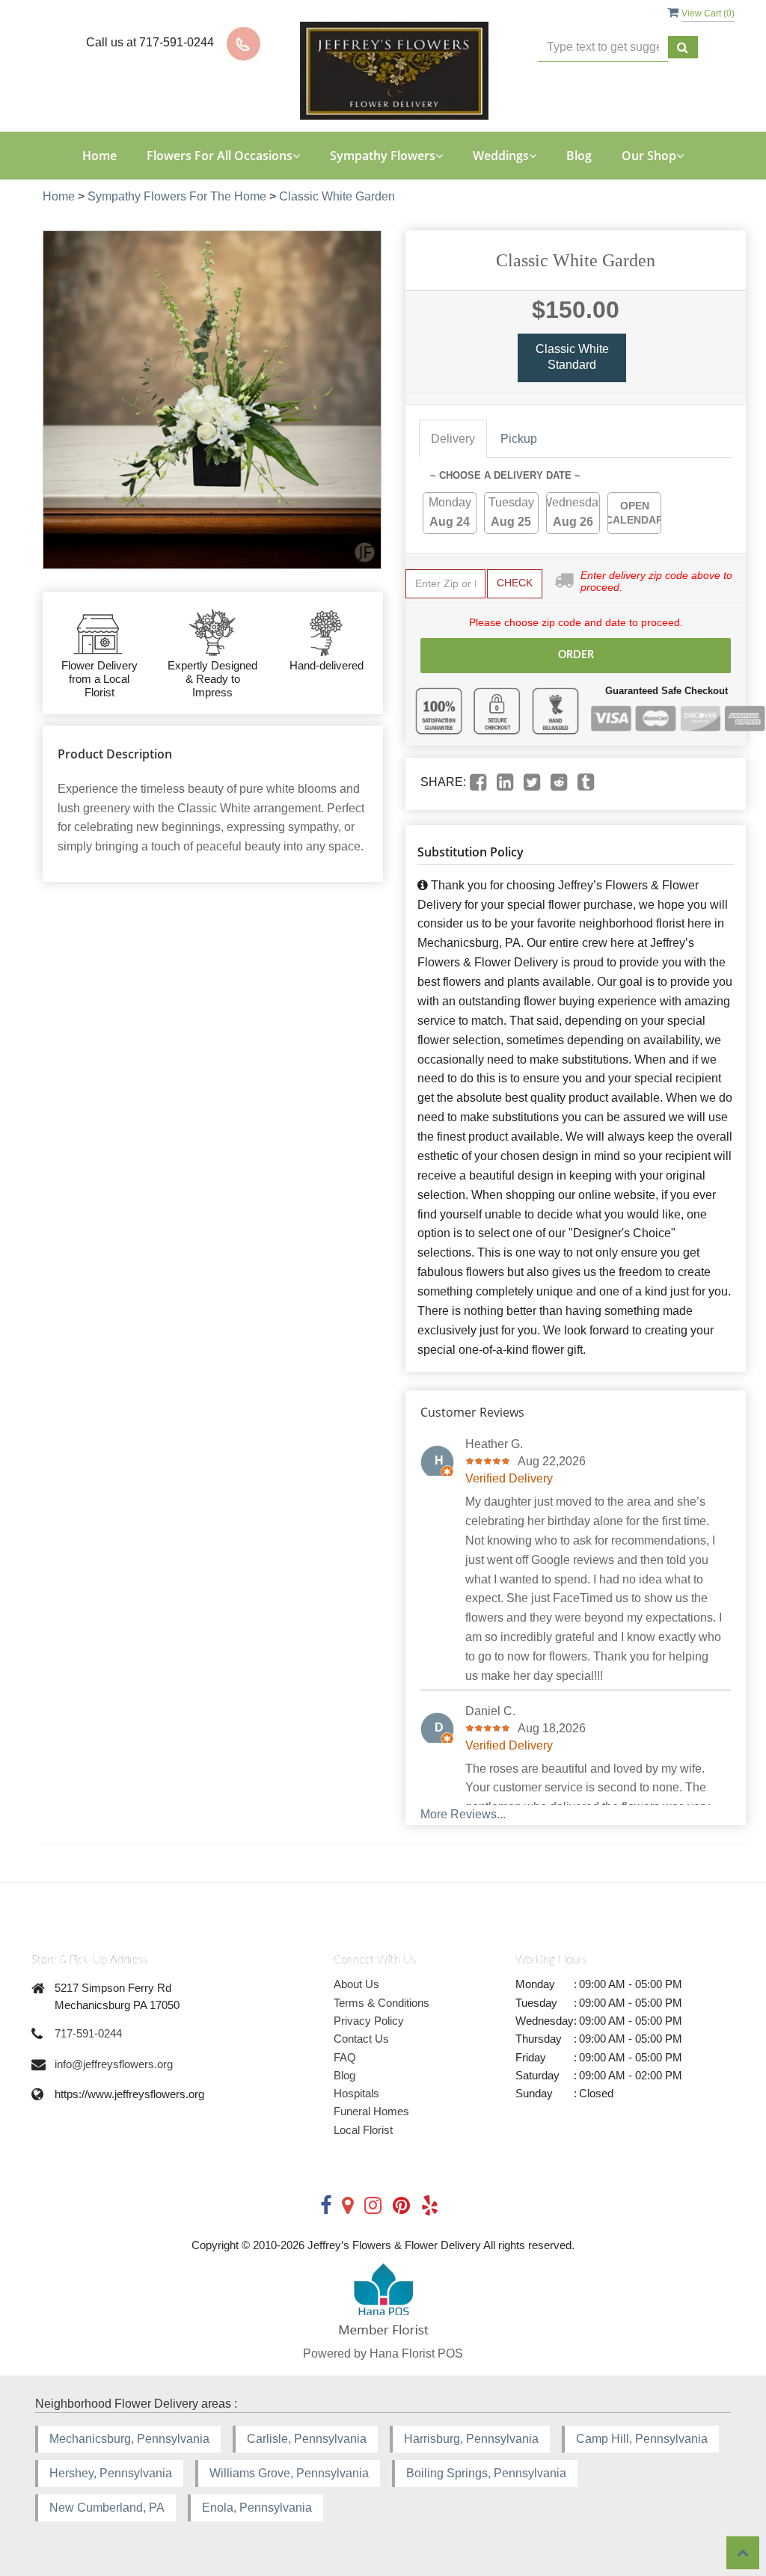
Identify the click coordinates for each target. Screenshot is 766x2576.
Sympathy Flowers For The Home (177, 196)
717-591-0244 (88, 2033)
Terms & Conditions (382, 2003)
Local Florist (363, 2130)
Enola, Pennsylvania (257, 2508)
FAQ (345, 2057)
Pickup (519, 439)
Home (99, 156)
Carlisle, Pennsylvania (307, 2439)
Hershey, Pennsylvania (111, 2473)
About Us (356, 1984)
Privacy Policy (369, 2021)
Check (515, 583)
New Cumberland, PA (107, 2508)
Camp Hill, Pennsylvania (642, 2439)
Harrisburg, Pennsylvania (471, 2439)
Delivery (453, 439)
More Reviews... (463, 1814)
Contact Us (361, 2039)
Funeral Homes (371, 2111)
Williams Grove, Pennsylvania (289, 2473)
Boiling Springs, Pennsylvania (486, 2473)
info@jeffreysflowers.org (114, 2064)
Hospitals (356, 2093)
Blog (579, 156)
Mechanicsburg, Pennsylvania (129, 2439)
